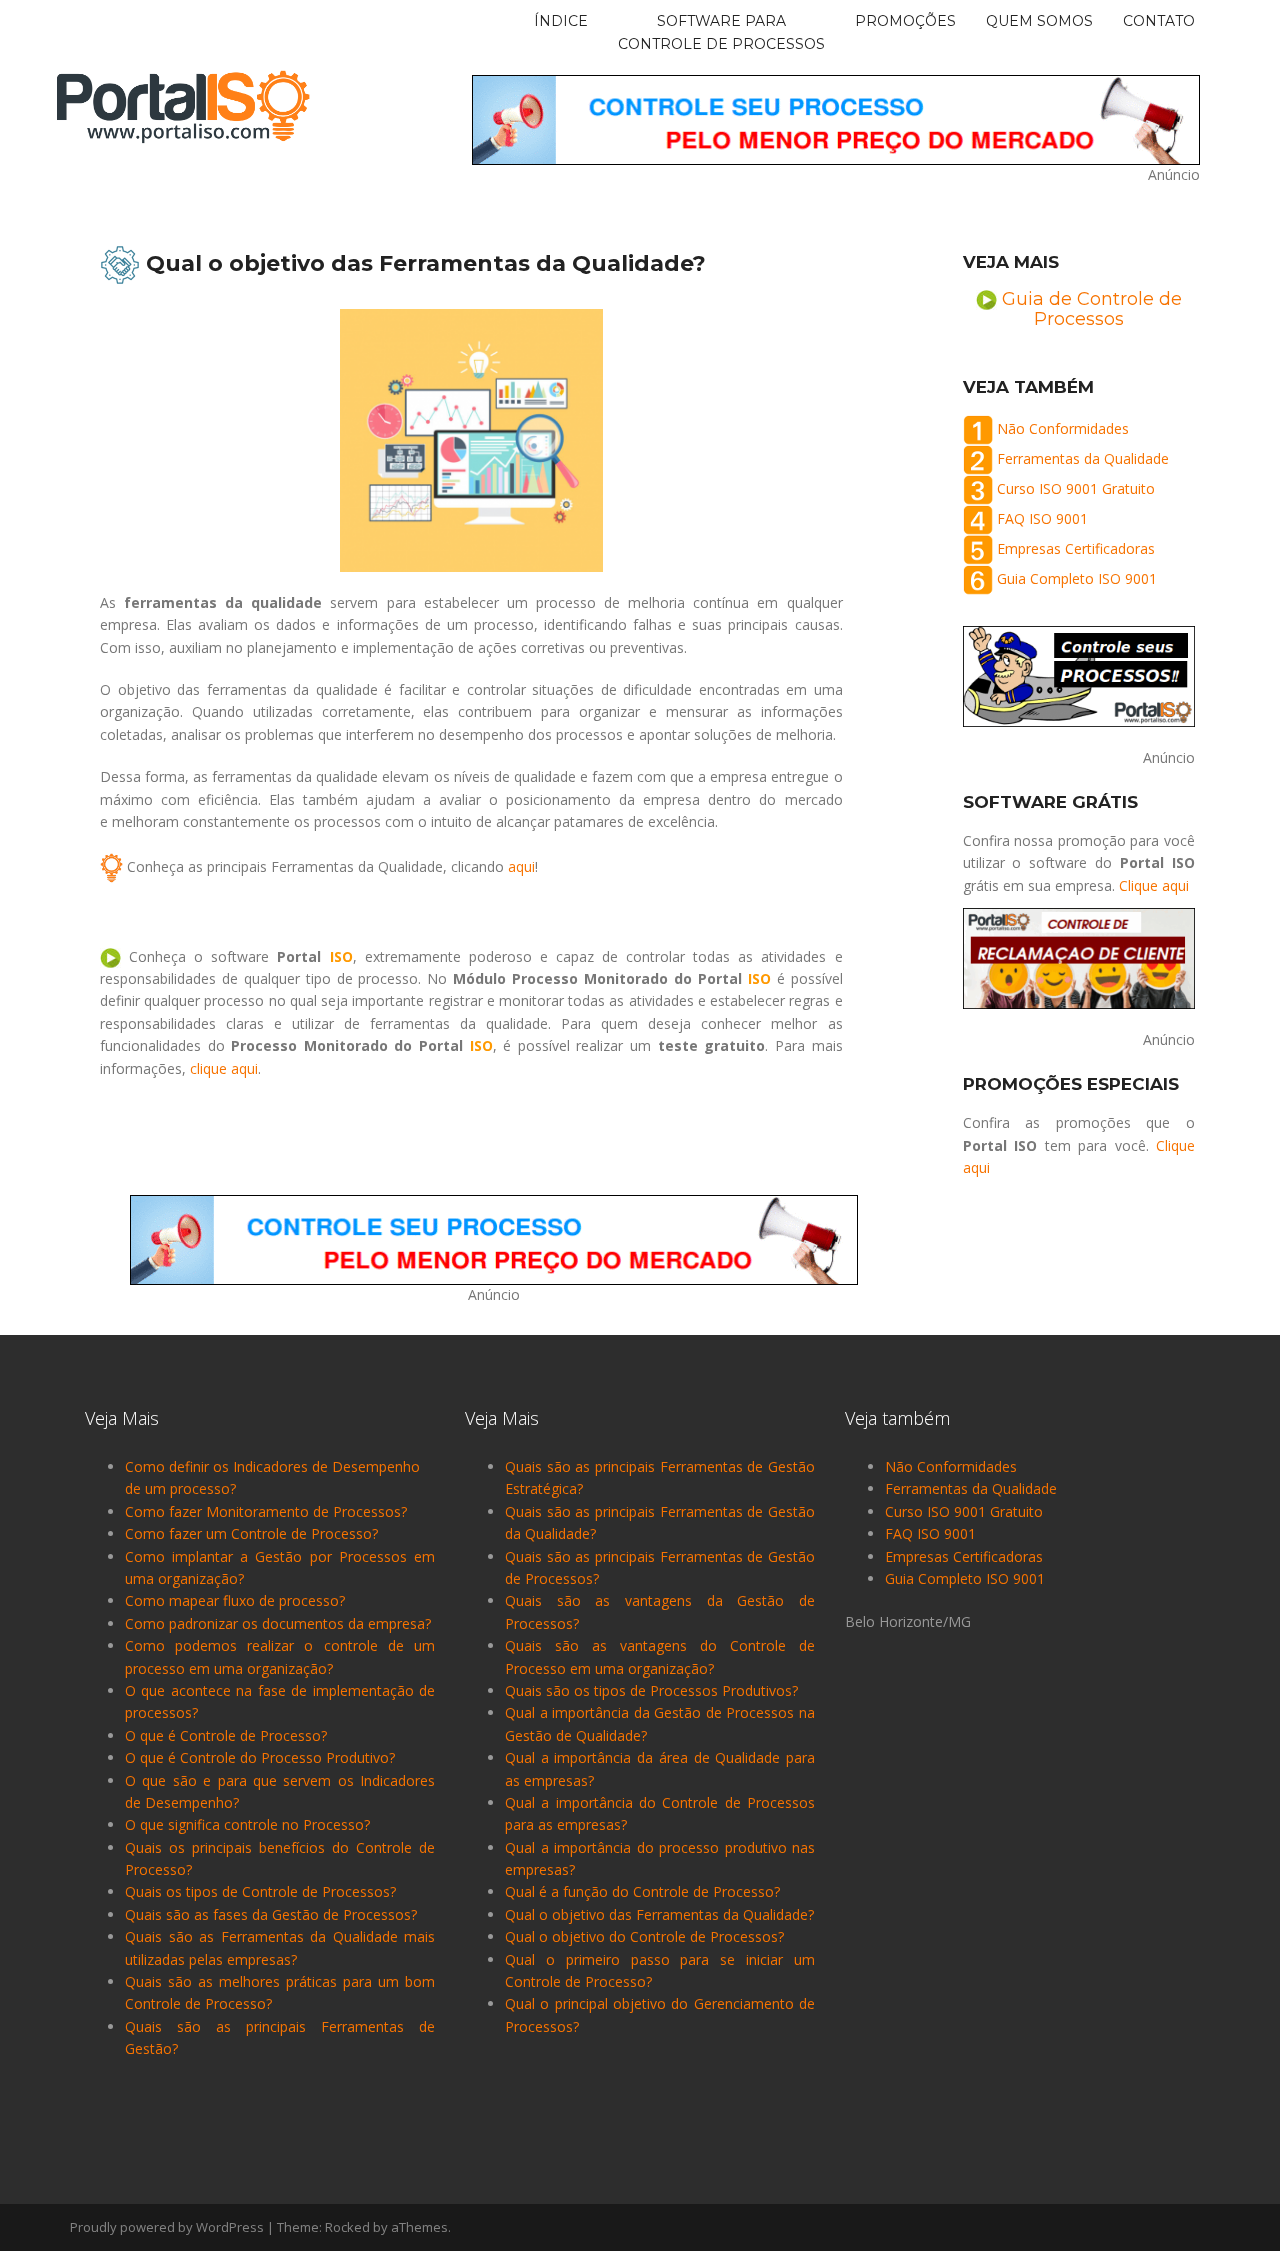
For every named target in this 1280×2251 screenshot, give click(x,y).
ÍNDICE (561, 21)
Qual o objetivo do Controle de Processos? (644, 1936)
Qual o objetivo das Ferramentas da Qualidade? (659, 1914)
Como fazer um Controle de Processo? (251, 1533)
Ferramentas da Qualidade (1083, 458)
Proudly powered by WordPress (167, 2227)
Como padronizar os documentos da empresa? (278, 1623)
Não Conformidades (1063, 428)
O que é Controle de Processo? (226, 1735)
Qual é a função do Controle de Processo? (642, 1891)
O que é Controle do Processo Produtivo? (260, 1757)
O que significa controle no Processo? (247, 1824)
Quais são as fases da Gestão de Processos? (271, 1914)
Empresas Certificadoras (1076, 548)
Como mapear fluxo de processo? (235, 1600)
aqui (521, 866)
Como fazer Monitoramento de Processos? (266, 1511)
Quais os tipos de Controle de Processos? (260, 1891)
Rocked (347, 2227)
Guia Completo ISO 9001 (1077, 578)
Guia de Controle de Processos (1092, 309)
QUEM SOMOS (1039, 21)
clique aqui (224, 1068)
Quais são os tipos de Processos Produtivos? (651, 1690)
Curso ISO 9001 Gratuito (1076, 488)
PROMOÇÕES (905, 21)
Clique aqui (1154, 885)
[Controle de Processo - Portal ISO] (183, 105)
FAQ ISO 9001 (1042, 518)
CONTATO (1159, 21)
